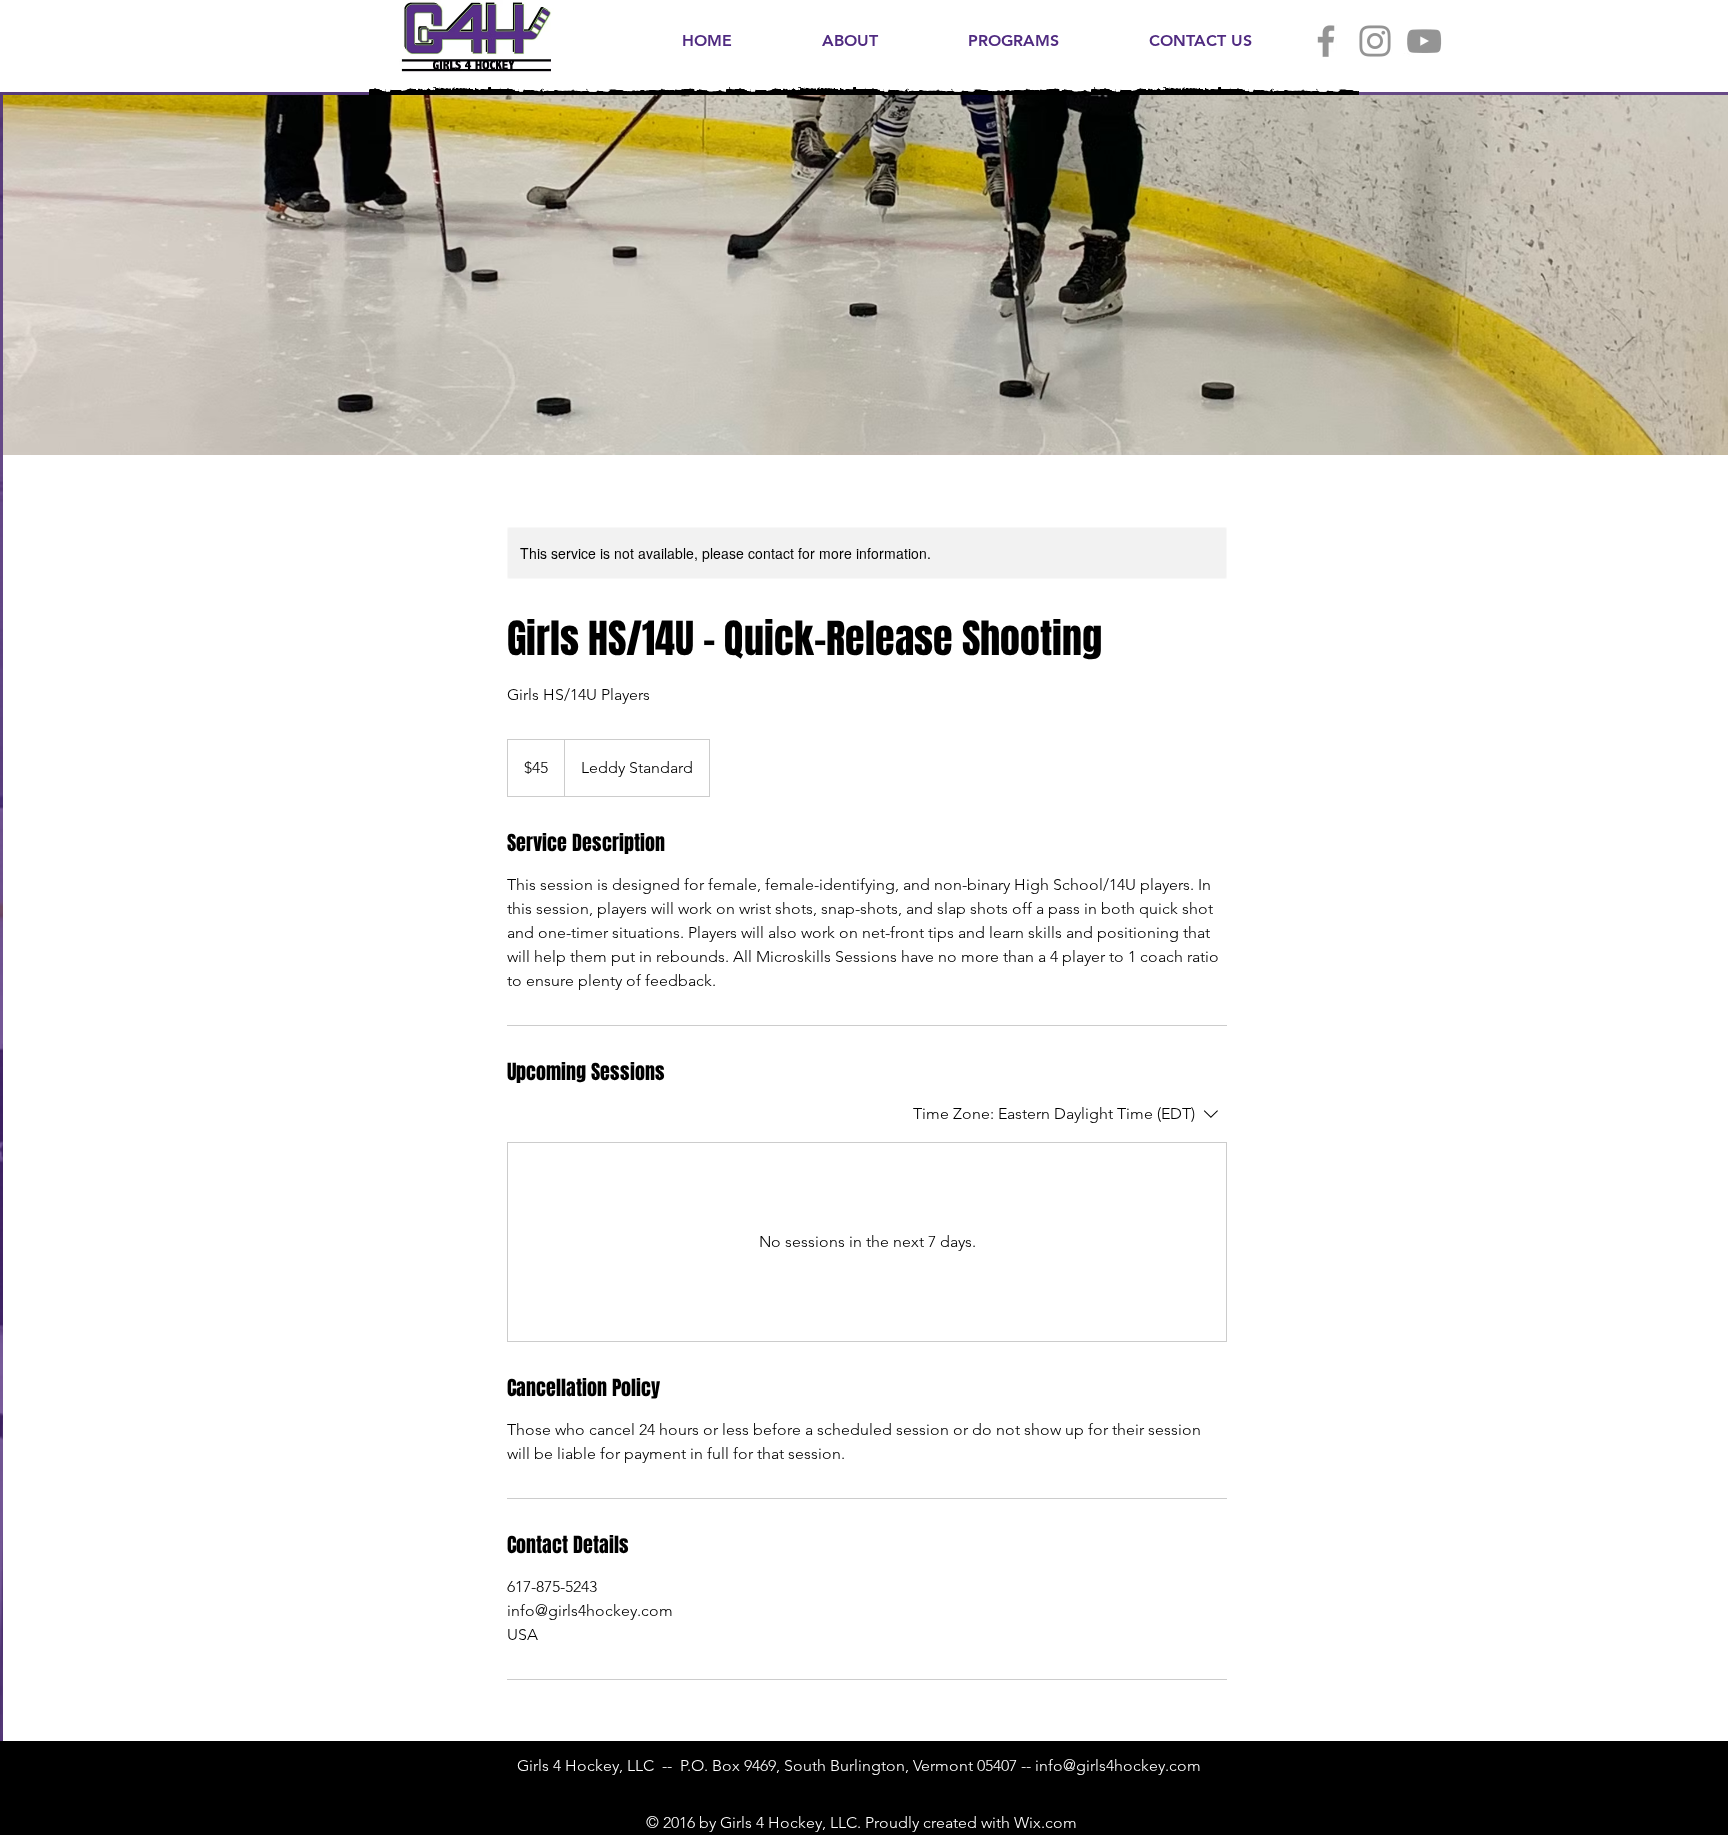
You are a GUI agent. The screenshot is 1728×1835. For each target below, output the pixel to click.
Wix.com (1045, 1822)
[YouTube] (1424, 41)
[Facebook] (1326, 41)
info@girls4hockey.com (1118, 1765)
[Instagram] (1375, 41)
